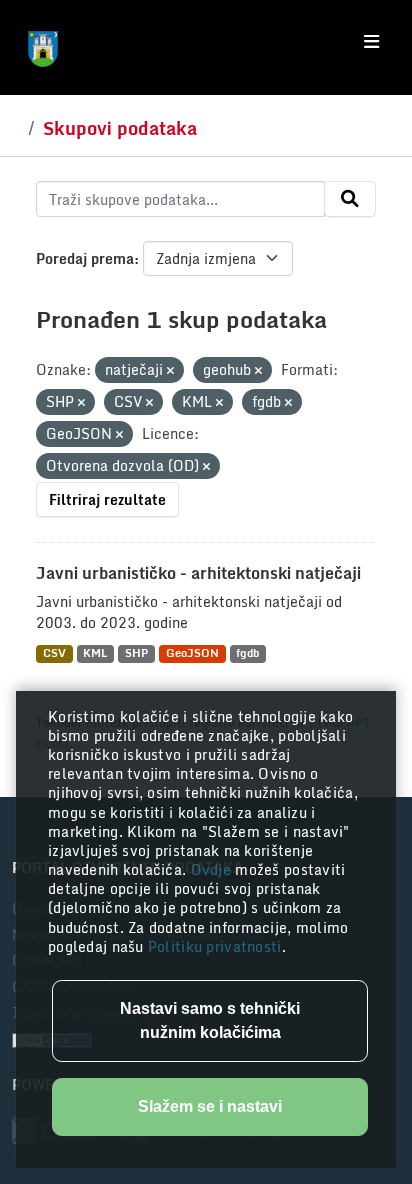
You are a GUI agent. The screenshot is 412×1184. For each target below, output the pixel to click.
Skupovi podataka (120, 128)
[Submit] (350, 199)
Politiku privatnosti (215, 946)
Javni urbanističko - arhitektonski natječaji (198, 573)
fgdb (247, 653)
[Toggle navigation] (371, 42)
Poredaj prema (85, 258)
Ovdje (213, 869)
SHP (136, 653)
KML (95, 653)
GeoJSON (192, 653)
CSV (54, 653)
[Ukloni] (170, 371)
